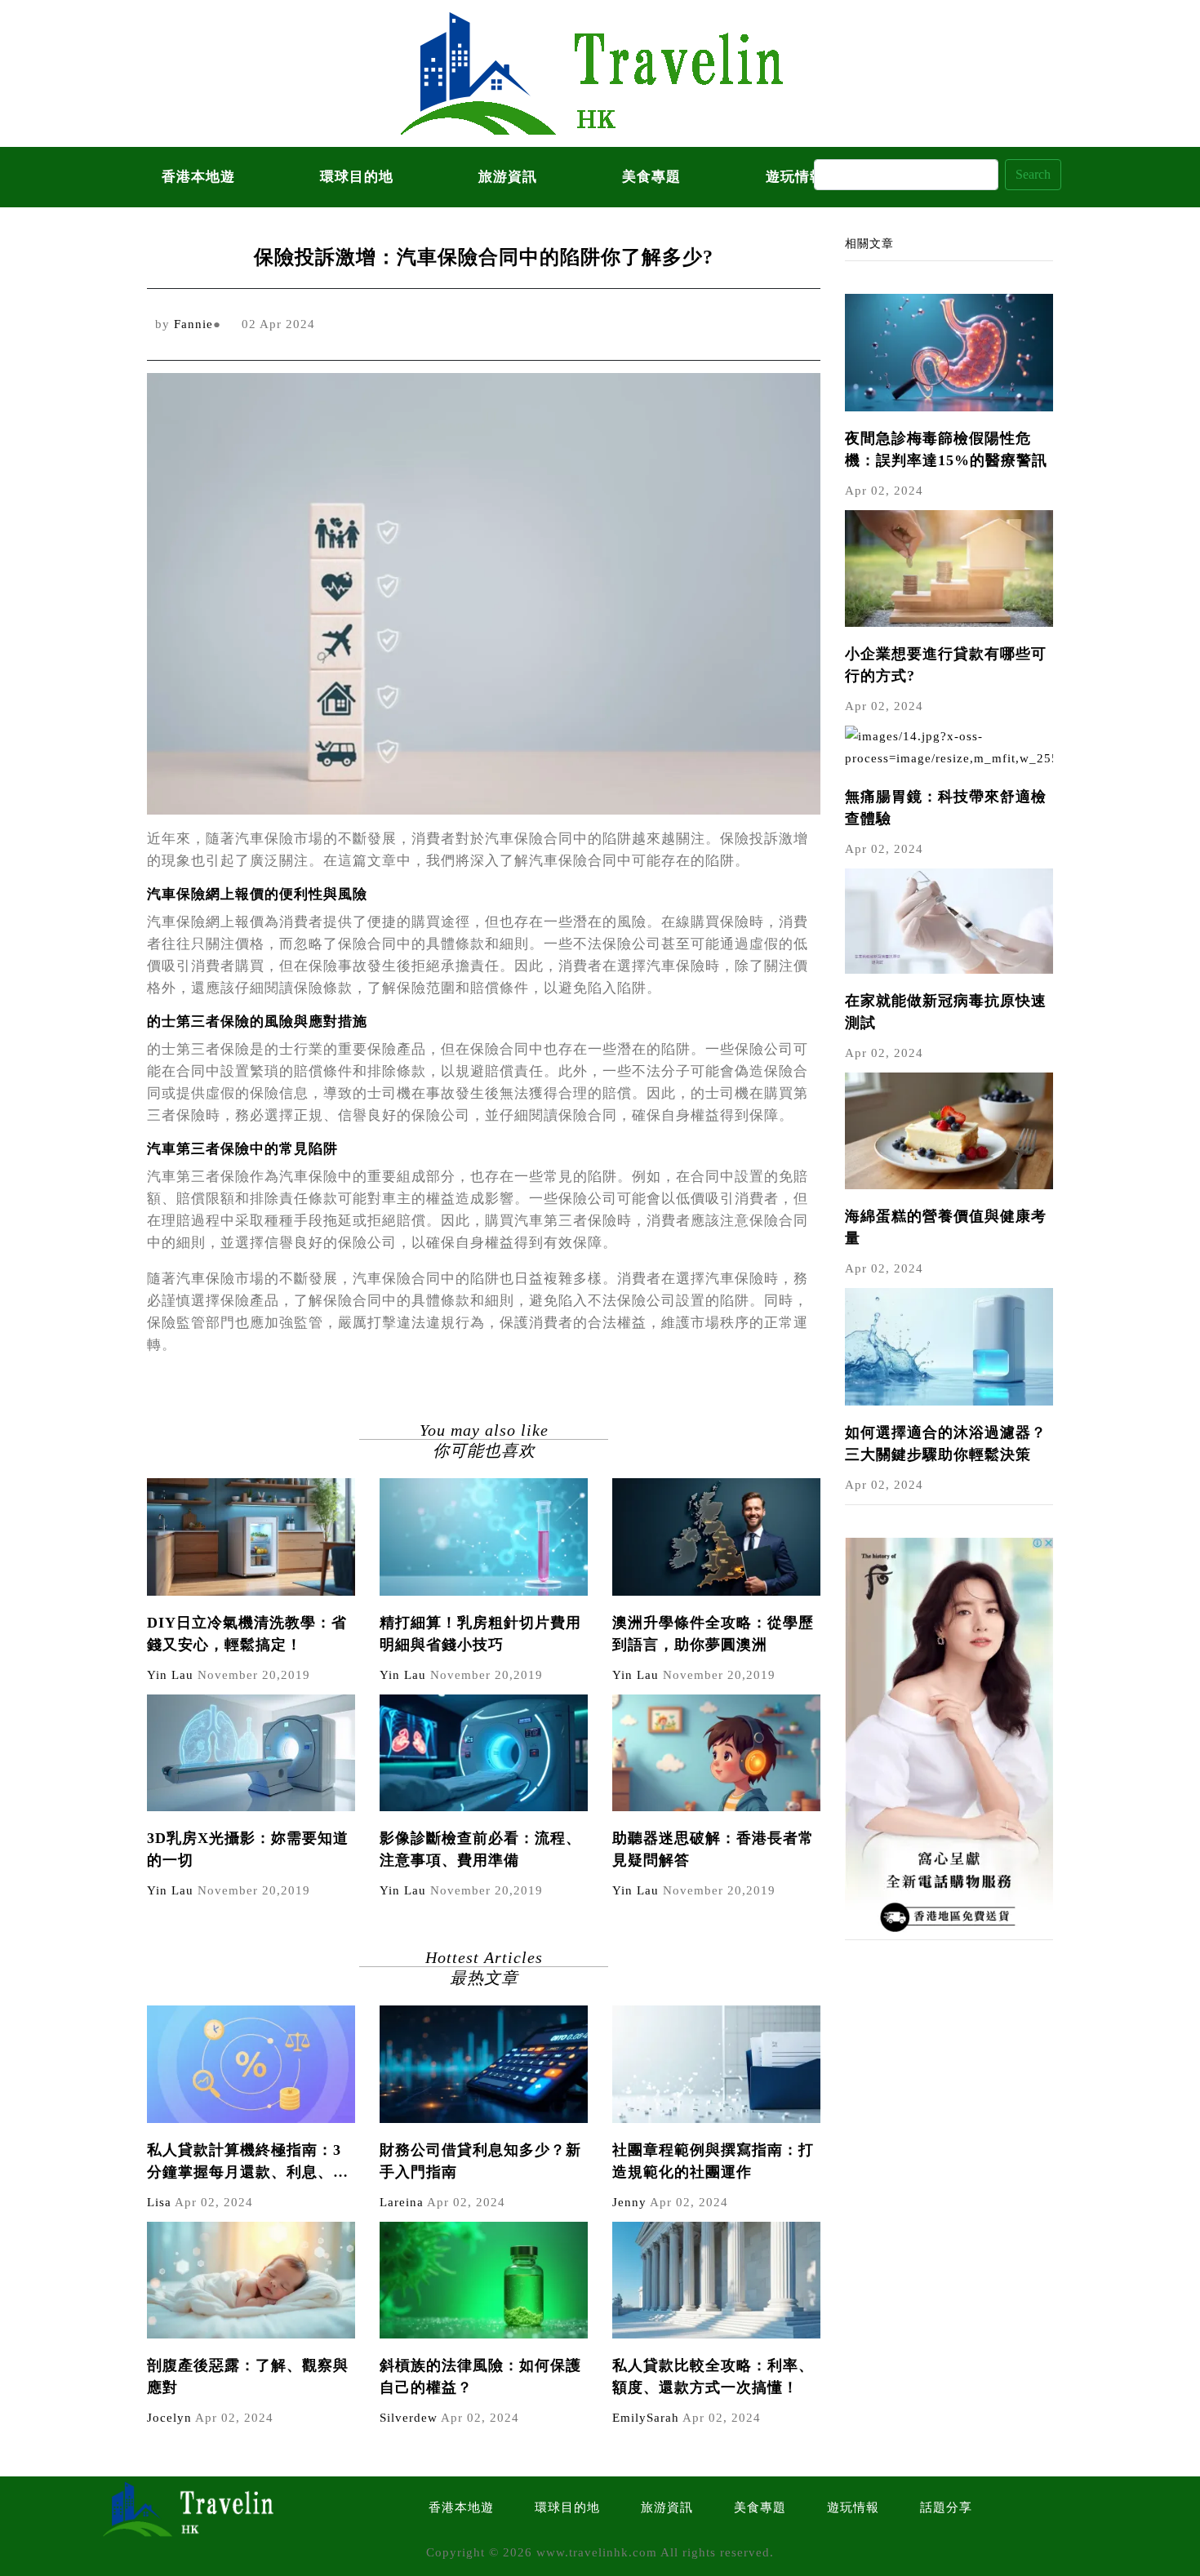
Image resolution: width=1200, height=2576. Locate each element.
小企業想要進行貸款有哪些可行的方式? (946, 665)
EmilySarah (646, 2418)
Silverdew (409, 2418)
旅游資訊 (508, 177)
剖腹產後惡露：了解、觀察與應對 (248, 2376)
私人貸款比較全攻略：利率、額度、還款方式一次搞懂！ (713, 2376)
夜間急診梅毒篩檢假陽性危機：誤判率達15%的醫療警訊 (946, 449)
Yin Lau (170, 1675)
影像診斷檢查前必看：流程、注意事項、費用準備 (480, 1849)
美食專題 (651, 177)
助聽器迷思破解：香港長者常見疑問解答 (713, 1849)
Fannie (193, 324)
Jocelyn (169, 2418)
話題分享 (946, 2507)
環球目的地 (357, 177)
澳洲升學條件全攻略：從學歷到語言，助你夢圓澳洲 (713, 1634)
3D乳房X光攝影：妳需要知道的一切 (248, 1849)
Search (1033, 174)
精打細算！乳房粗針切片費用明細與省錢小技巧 (480, 1634)
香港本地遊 (198, 177)
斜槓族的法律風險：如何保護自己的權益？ (480, 2376)
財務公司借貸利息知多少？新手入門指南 (480, 2161)
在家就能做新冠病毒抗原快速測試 (946, 1012)
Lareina (402, 2202)
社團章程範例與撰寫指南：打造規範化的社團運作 (713, 2161)
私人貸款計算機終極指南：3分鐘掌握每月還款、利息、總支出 (248, 2163)
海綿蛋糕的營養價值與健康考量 (946, 1227)
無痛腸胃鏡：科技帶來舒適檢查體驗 (946, 808)
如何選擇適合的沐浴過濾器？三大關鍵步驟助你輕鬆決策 (946, 1443)
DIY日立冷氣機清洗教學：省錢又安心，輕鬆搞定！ (247, 1634)
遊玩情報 (853, 2507)
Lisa (159, 2202)
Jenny (629, 2202)
